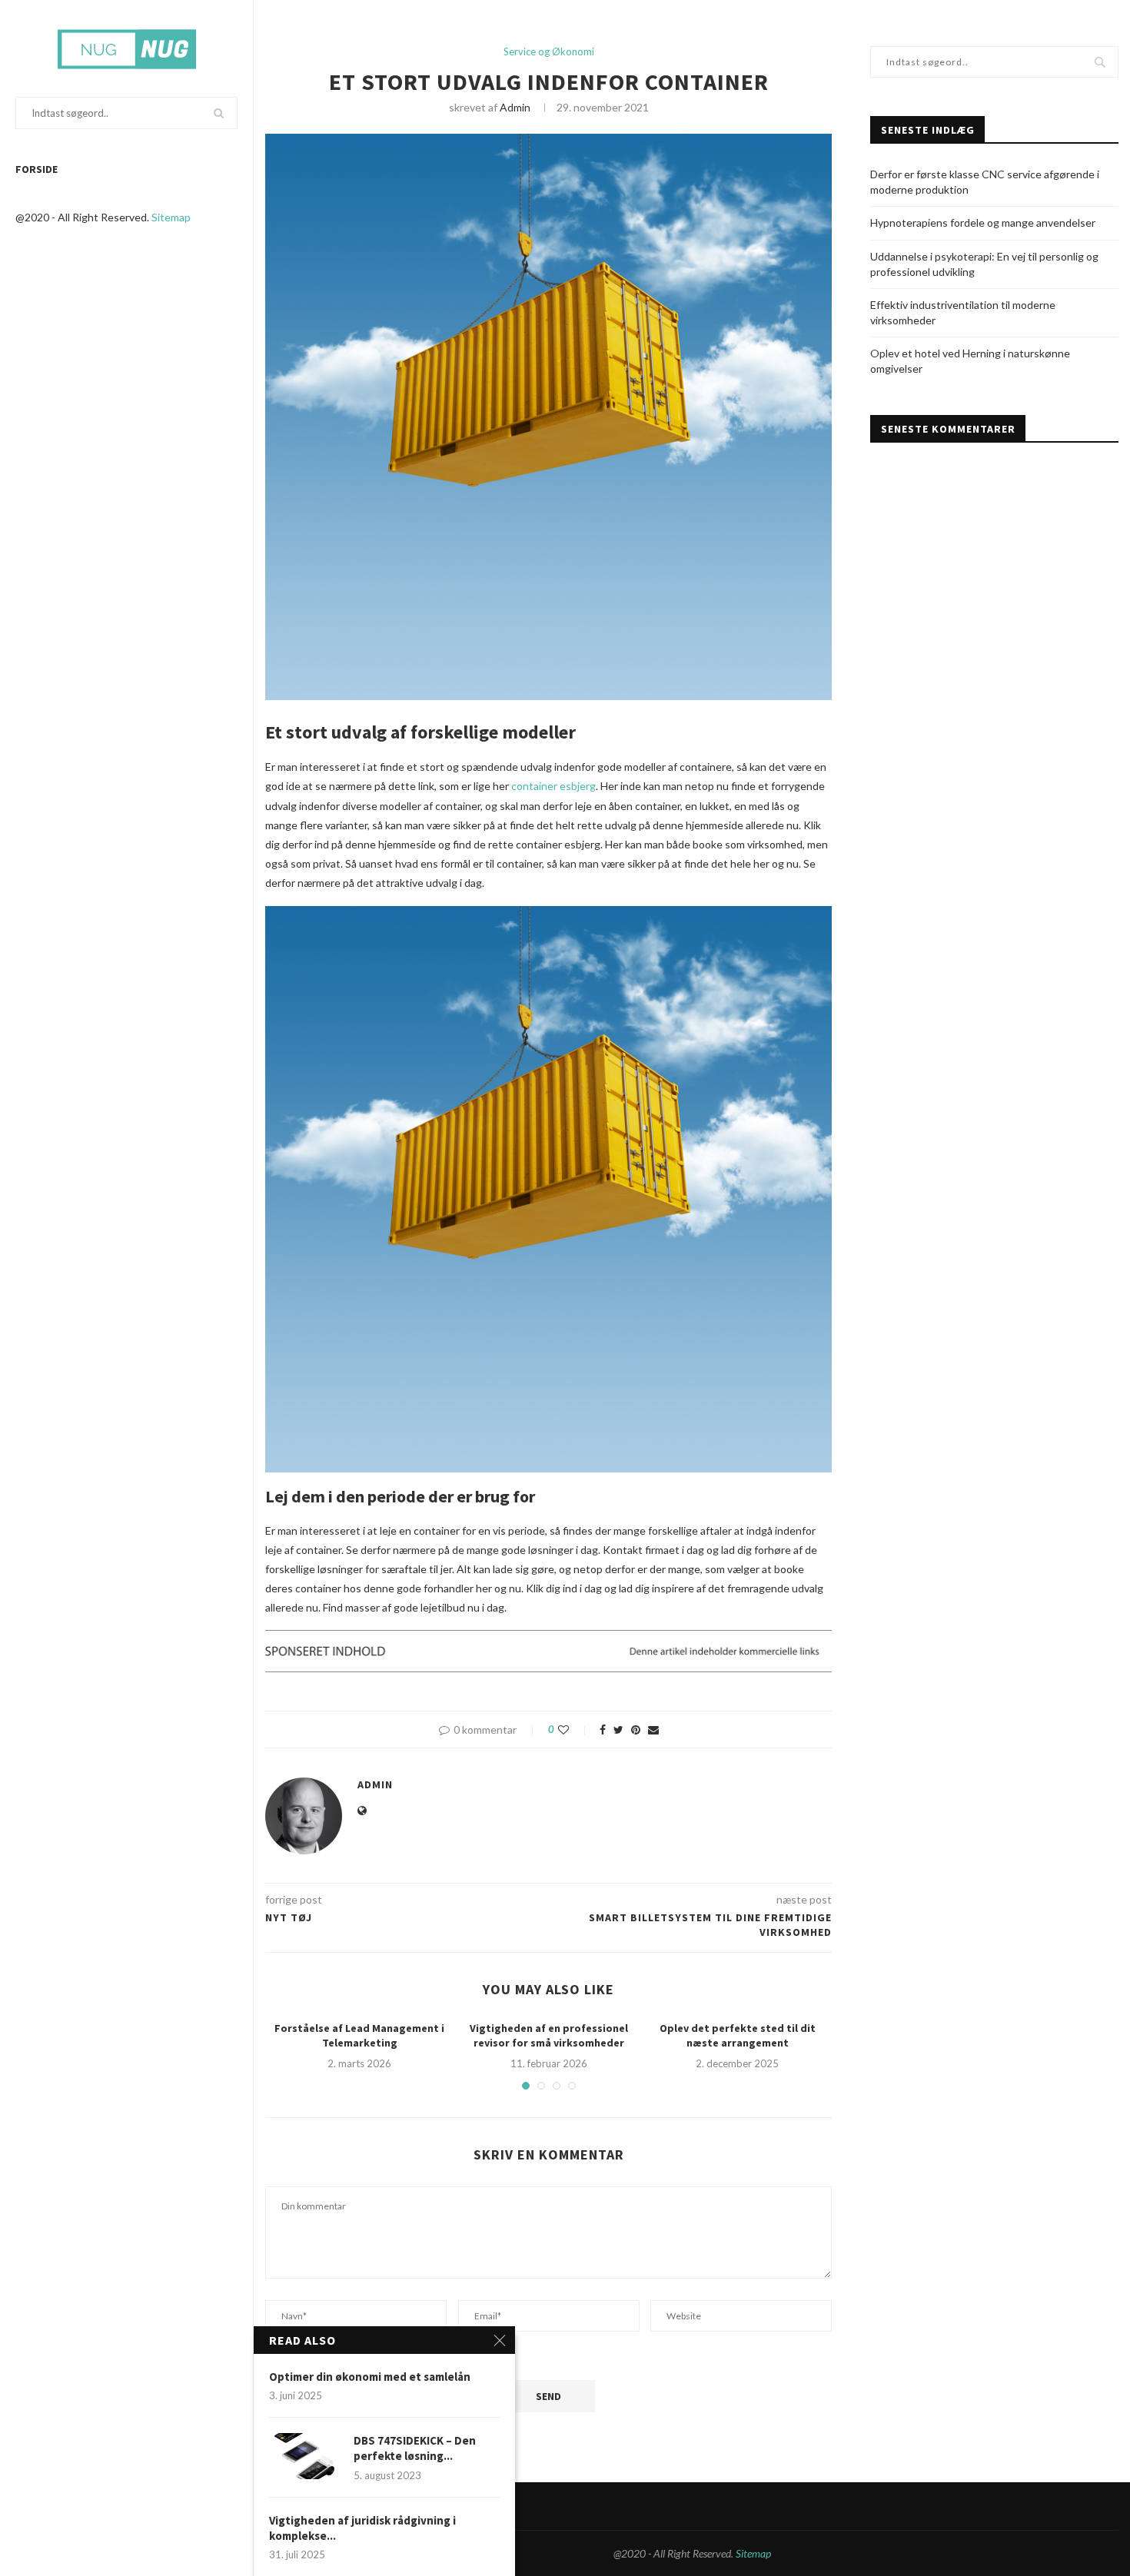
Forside (37, 169)
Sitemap (171, 217)
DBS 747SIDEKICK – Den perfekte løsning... (415, 2448)
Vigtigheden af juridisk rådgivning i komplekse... (362, 2528)
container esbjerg (553, 786)
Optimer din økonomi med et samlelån (370, 2377)
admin (515, 107)
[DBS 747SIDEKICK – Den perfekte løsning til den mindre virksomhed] (304, 2456)
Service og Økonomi (549, 52)
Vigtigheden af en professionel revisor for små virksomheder (549, 2036)
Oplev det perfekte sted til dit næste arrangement (738, 2036)
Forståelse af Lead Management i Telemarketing (359, 2036)
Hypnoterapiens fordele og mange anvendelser (983, 222)
